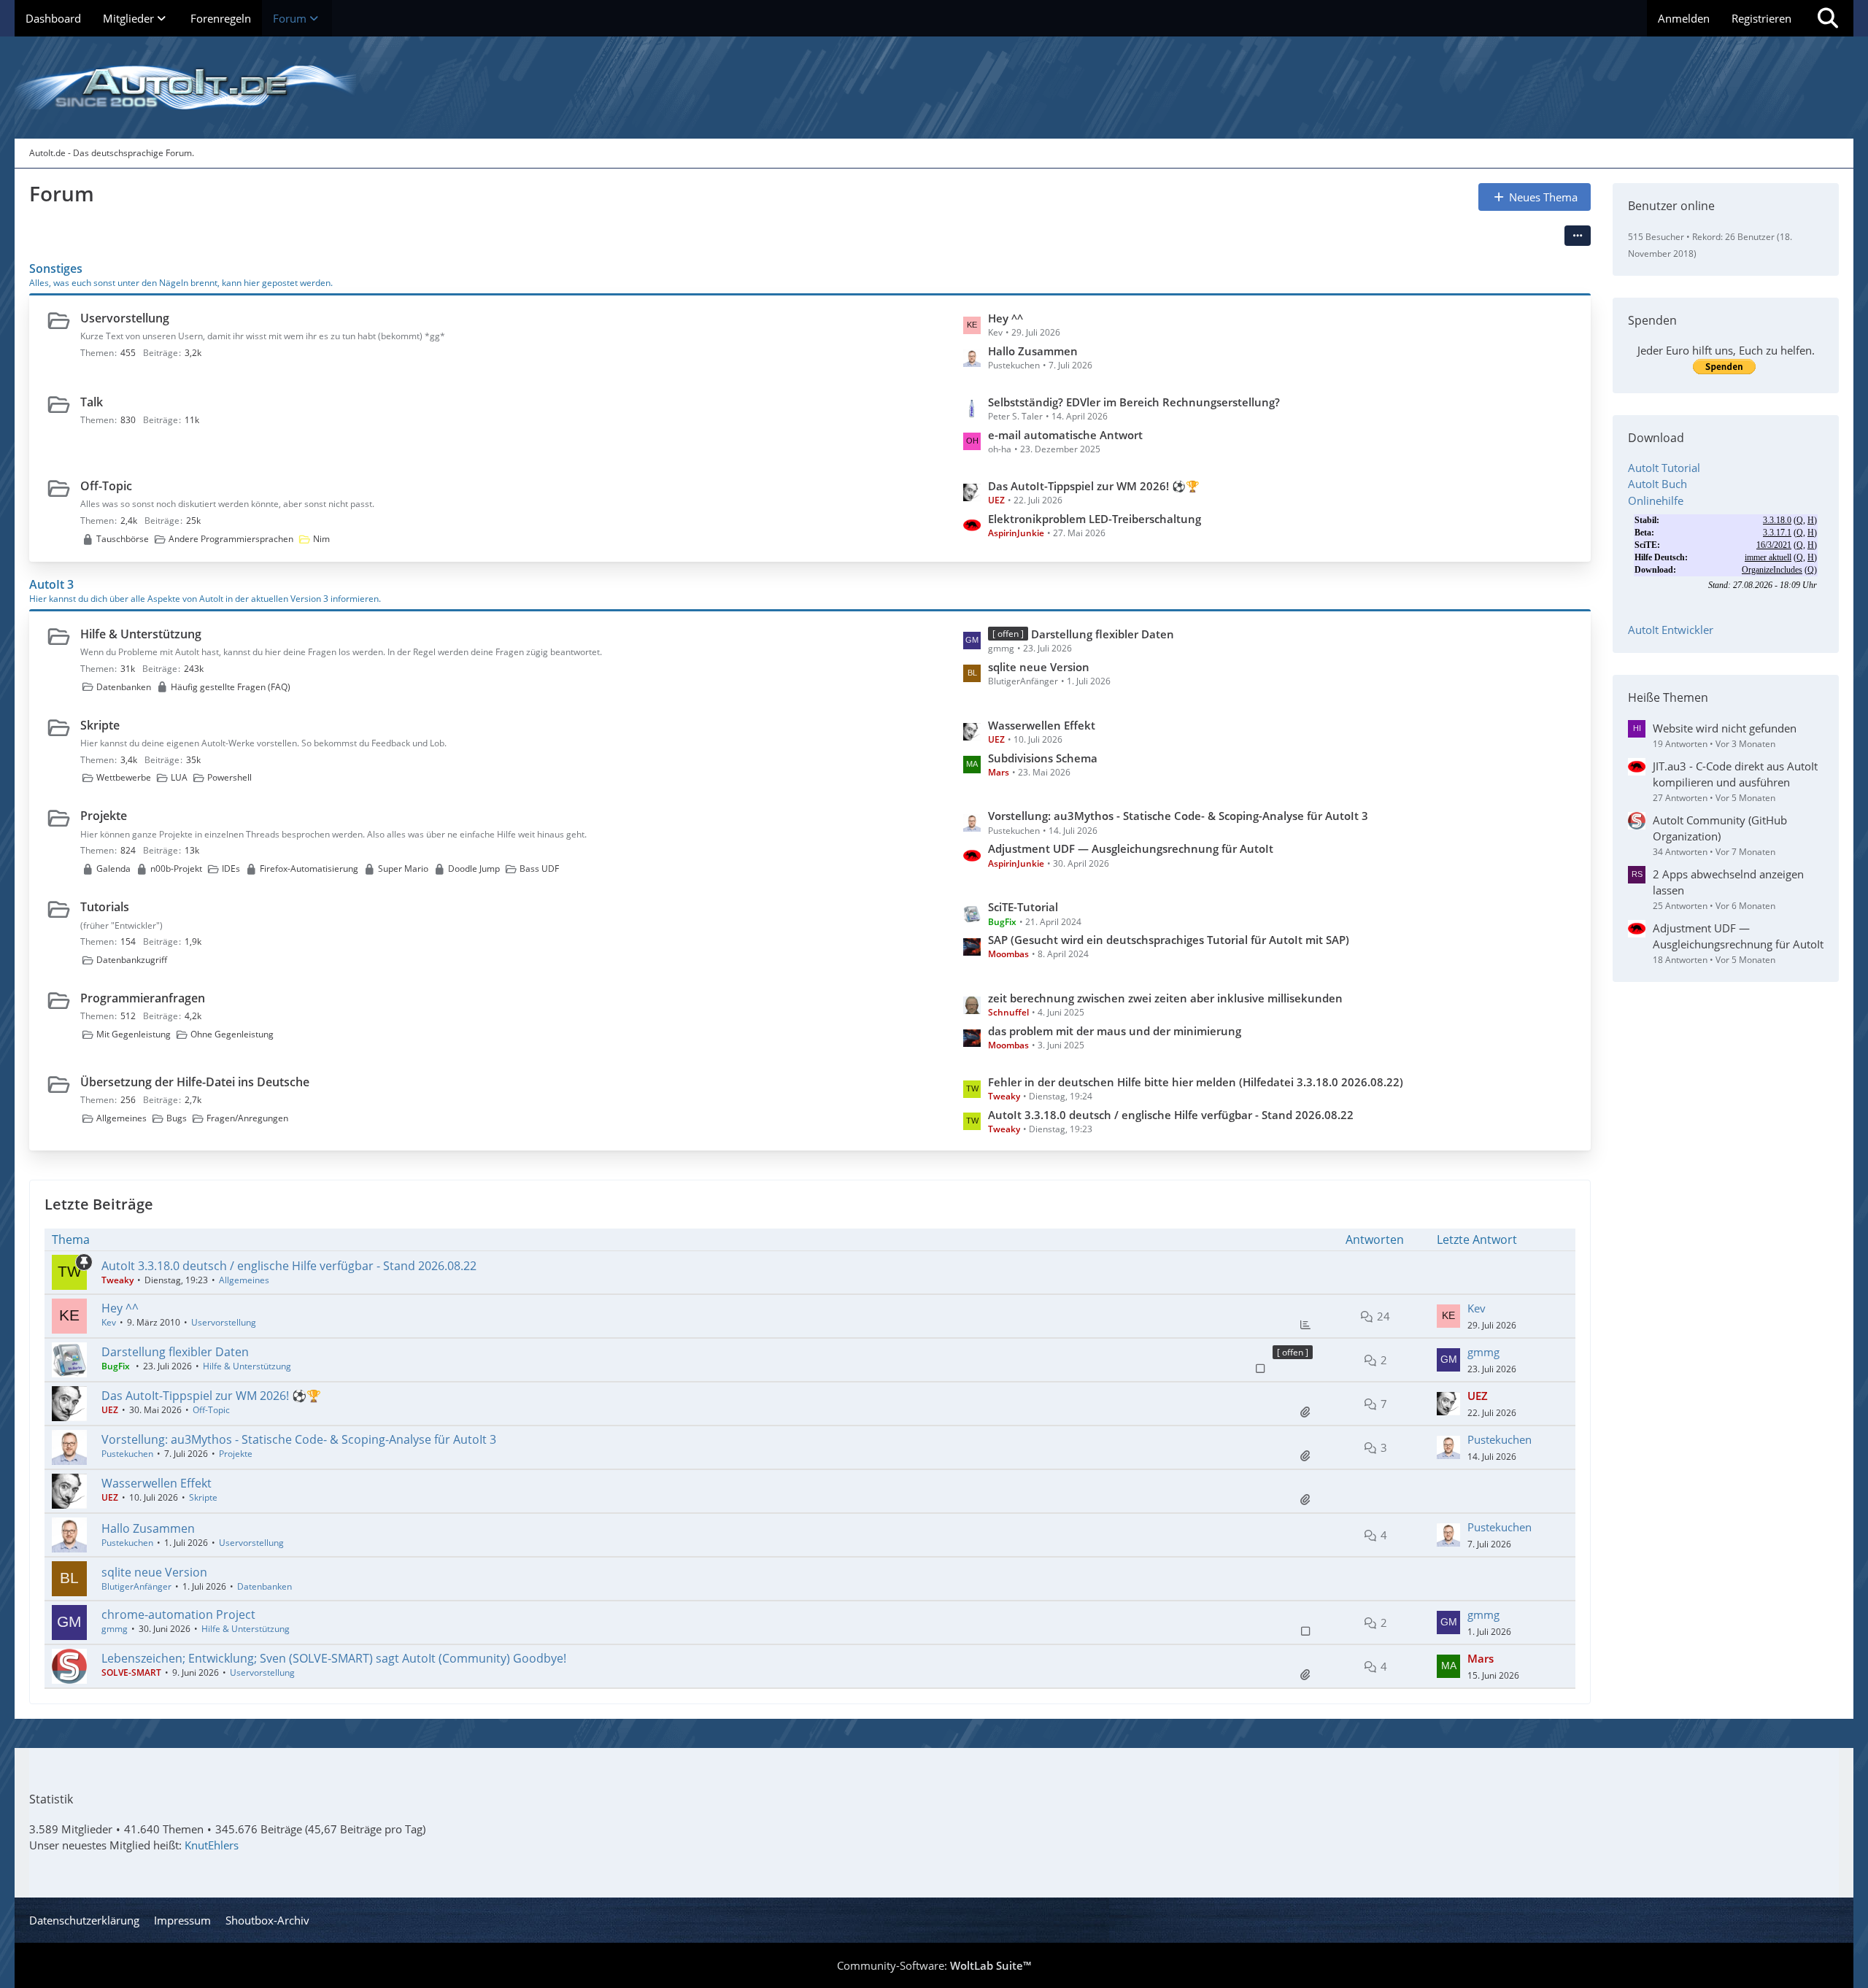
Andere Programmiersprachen (231, 539)
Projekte (104, 816)
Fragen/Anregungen (247, 1118)
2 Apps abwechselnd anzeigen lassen (1728, 882)
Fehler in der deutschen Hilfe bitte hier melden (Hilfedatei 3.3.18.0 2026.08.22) (1196, 1082)
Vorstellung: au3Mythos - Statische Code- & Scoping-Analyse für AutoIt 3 (1178, 816)
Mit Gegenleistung (134, 1034)
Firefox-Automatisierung (309, 869)
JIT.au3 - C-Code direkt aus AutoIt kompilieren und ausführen (1735, 774)
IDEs (231, 869)
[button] (1578, 236)
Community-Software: (934, 1965)
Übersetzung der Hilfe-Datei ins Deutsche (195, 1082)
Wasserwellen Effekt (1042, 725)
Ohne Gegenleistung (232, 1034)
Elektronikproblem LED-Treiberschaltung (1095, 519)
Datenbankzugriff (132, 960)
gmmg (1483, 1352)
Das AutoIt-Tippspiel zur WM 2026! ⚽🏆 (1094, 486)
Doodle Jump (474, 869)
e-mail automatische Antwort (1065, 435)
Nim (321, 539)
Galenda (113, 869)
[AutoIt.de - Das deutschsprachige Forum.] (934, 88)
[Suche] (1828, 18)
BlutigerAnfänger (136, 1586)
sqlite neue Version (1039, 667)
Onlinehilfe (1656, 500)
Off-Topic (106, 486)
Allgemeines (121, 1118)
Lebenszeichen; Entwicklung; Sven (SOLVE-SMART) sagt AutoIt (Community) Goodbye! (334, 1658)
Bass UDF (539, 869)
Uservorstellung (125, 318)
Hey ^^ (1006, 318)
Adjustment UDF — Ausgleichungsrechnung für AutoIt (1131, 848)
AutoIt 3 (51, 584)
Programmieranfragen (143, 998)
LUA (179, 777)
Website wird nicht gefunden (1725, 728)
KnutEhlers (212, 1845)
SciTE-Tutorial (1023, 907)
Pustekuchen (127, 1454)
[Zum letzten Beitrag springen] (1448, 1316)
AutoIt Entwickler (1671, 630)
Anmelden (1684, 18)
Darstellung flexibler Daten (1103, 634)
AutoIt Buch (1657, 484)
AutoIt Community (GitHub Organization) (1720, 828)
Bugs (177, 1118)
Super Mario (403, 869)
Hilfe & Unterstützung (141, 634)
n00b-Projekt (176, 869)
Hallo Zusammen (1033, 351)
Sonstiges (56, 268)
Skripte (100, 725)
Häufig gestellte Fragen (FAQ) (231, 687)
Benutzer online (1671, 206)
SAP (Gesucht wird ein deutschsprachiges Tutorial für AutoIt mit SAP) (1169, 940)
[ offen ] (1293, 1352)
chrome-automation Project (178, 1614)
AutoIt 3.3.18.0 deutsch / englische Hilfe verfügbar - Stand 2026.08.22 (1171, 1115)
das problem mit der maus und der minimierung (1115, 1031)
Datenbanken (124, 687)
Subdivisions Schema (1043, 758)
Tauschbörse (123, 539)
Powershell (229, 777)
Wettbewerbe (124, 777)
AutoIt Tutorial (1664, 468)
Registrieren (1761, 18)
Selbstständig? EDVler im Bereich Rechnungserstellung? (1134, 402)
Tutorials (105, 907)
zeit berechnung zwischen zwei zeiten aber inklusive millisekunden (1165, 998)
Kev (109, 1322)
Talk (92, 402)
